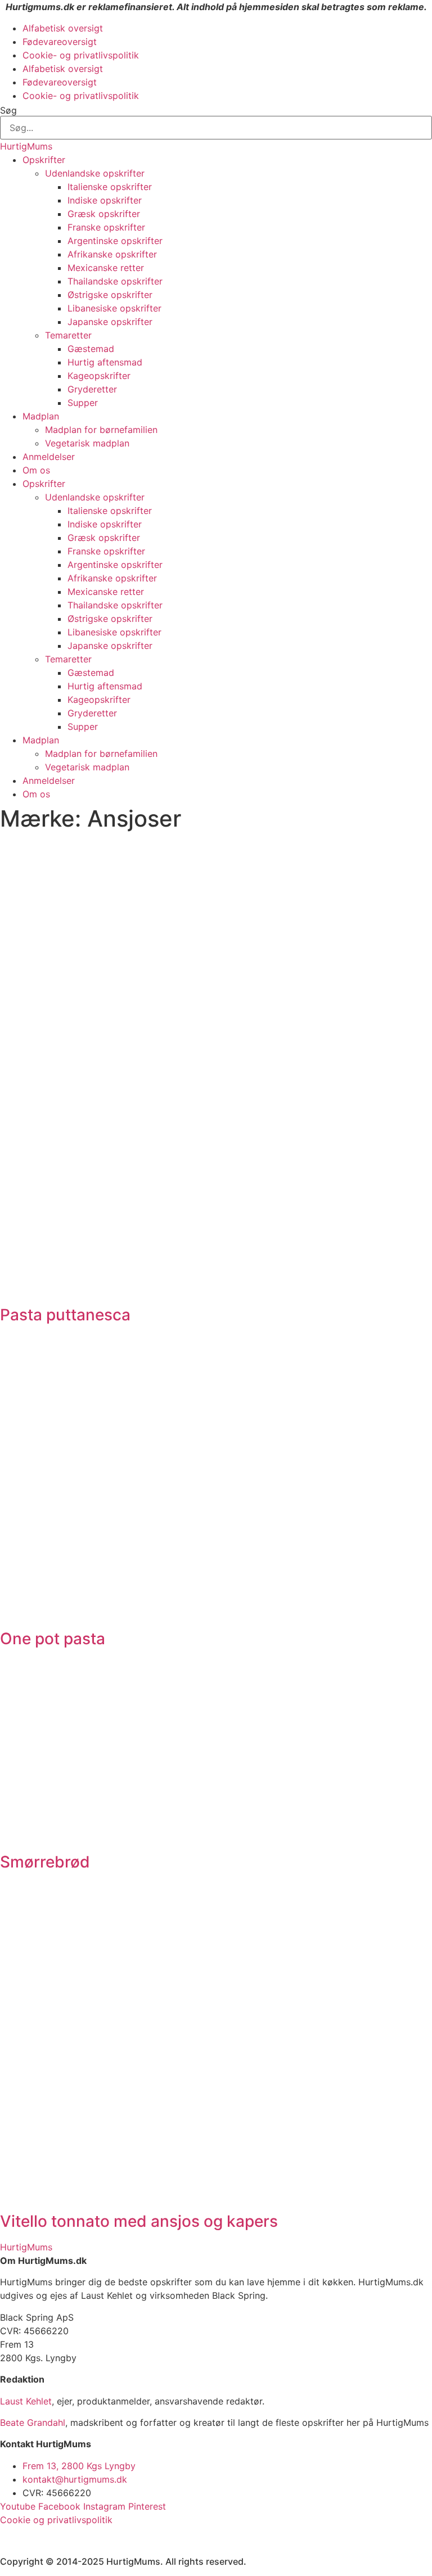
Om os (36, 470)
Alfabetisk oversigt (63, 28)
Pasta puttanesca (65, 1315)
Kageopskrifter (99, 376)
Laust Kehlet (26, 2401)
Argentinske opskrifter (115, 241)
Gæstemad (91, 349)
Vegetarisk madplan (87, 443)
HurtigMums (26, 146)
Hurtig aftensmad (105, 362)
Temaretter (68, 335)
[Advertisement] (216, 920)
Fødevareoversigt (60, 42)
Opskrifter (44, 160)
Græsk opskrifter (104, 214)
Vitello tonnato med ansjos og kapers (139, 2221)
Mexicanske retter (106, 268)
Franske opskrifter (106, 227)
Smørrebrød (45, 1862)
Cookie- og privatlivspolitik (81, 55)
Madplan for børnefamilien (101, 430)
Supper (83, 403)
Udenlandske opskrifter (95, 173)
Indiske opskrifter (105, 200)
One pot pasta (53, 1639)
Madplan (41, 416)
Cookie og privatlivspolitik (56, 2520)
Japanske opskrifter (110, 322)
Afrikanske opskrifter (112, 254)
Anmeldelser (49, 457)
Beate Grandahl (33, 2422)
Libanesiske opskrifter (114, 308)
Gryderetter (92, 389)
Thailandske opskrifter (115, 281)
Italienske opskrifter (110, 187)
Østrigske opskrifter (110, 295)
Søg (8, 110)
